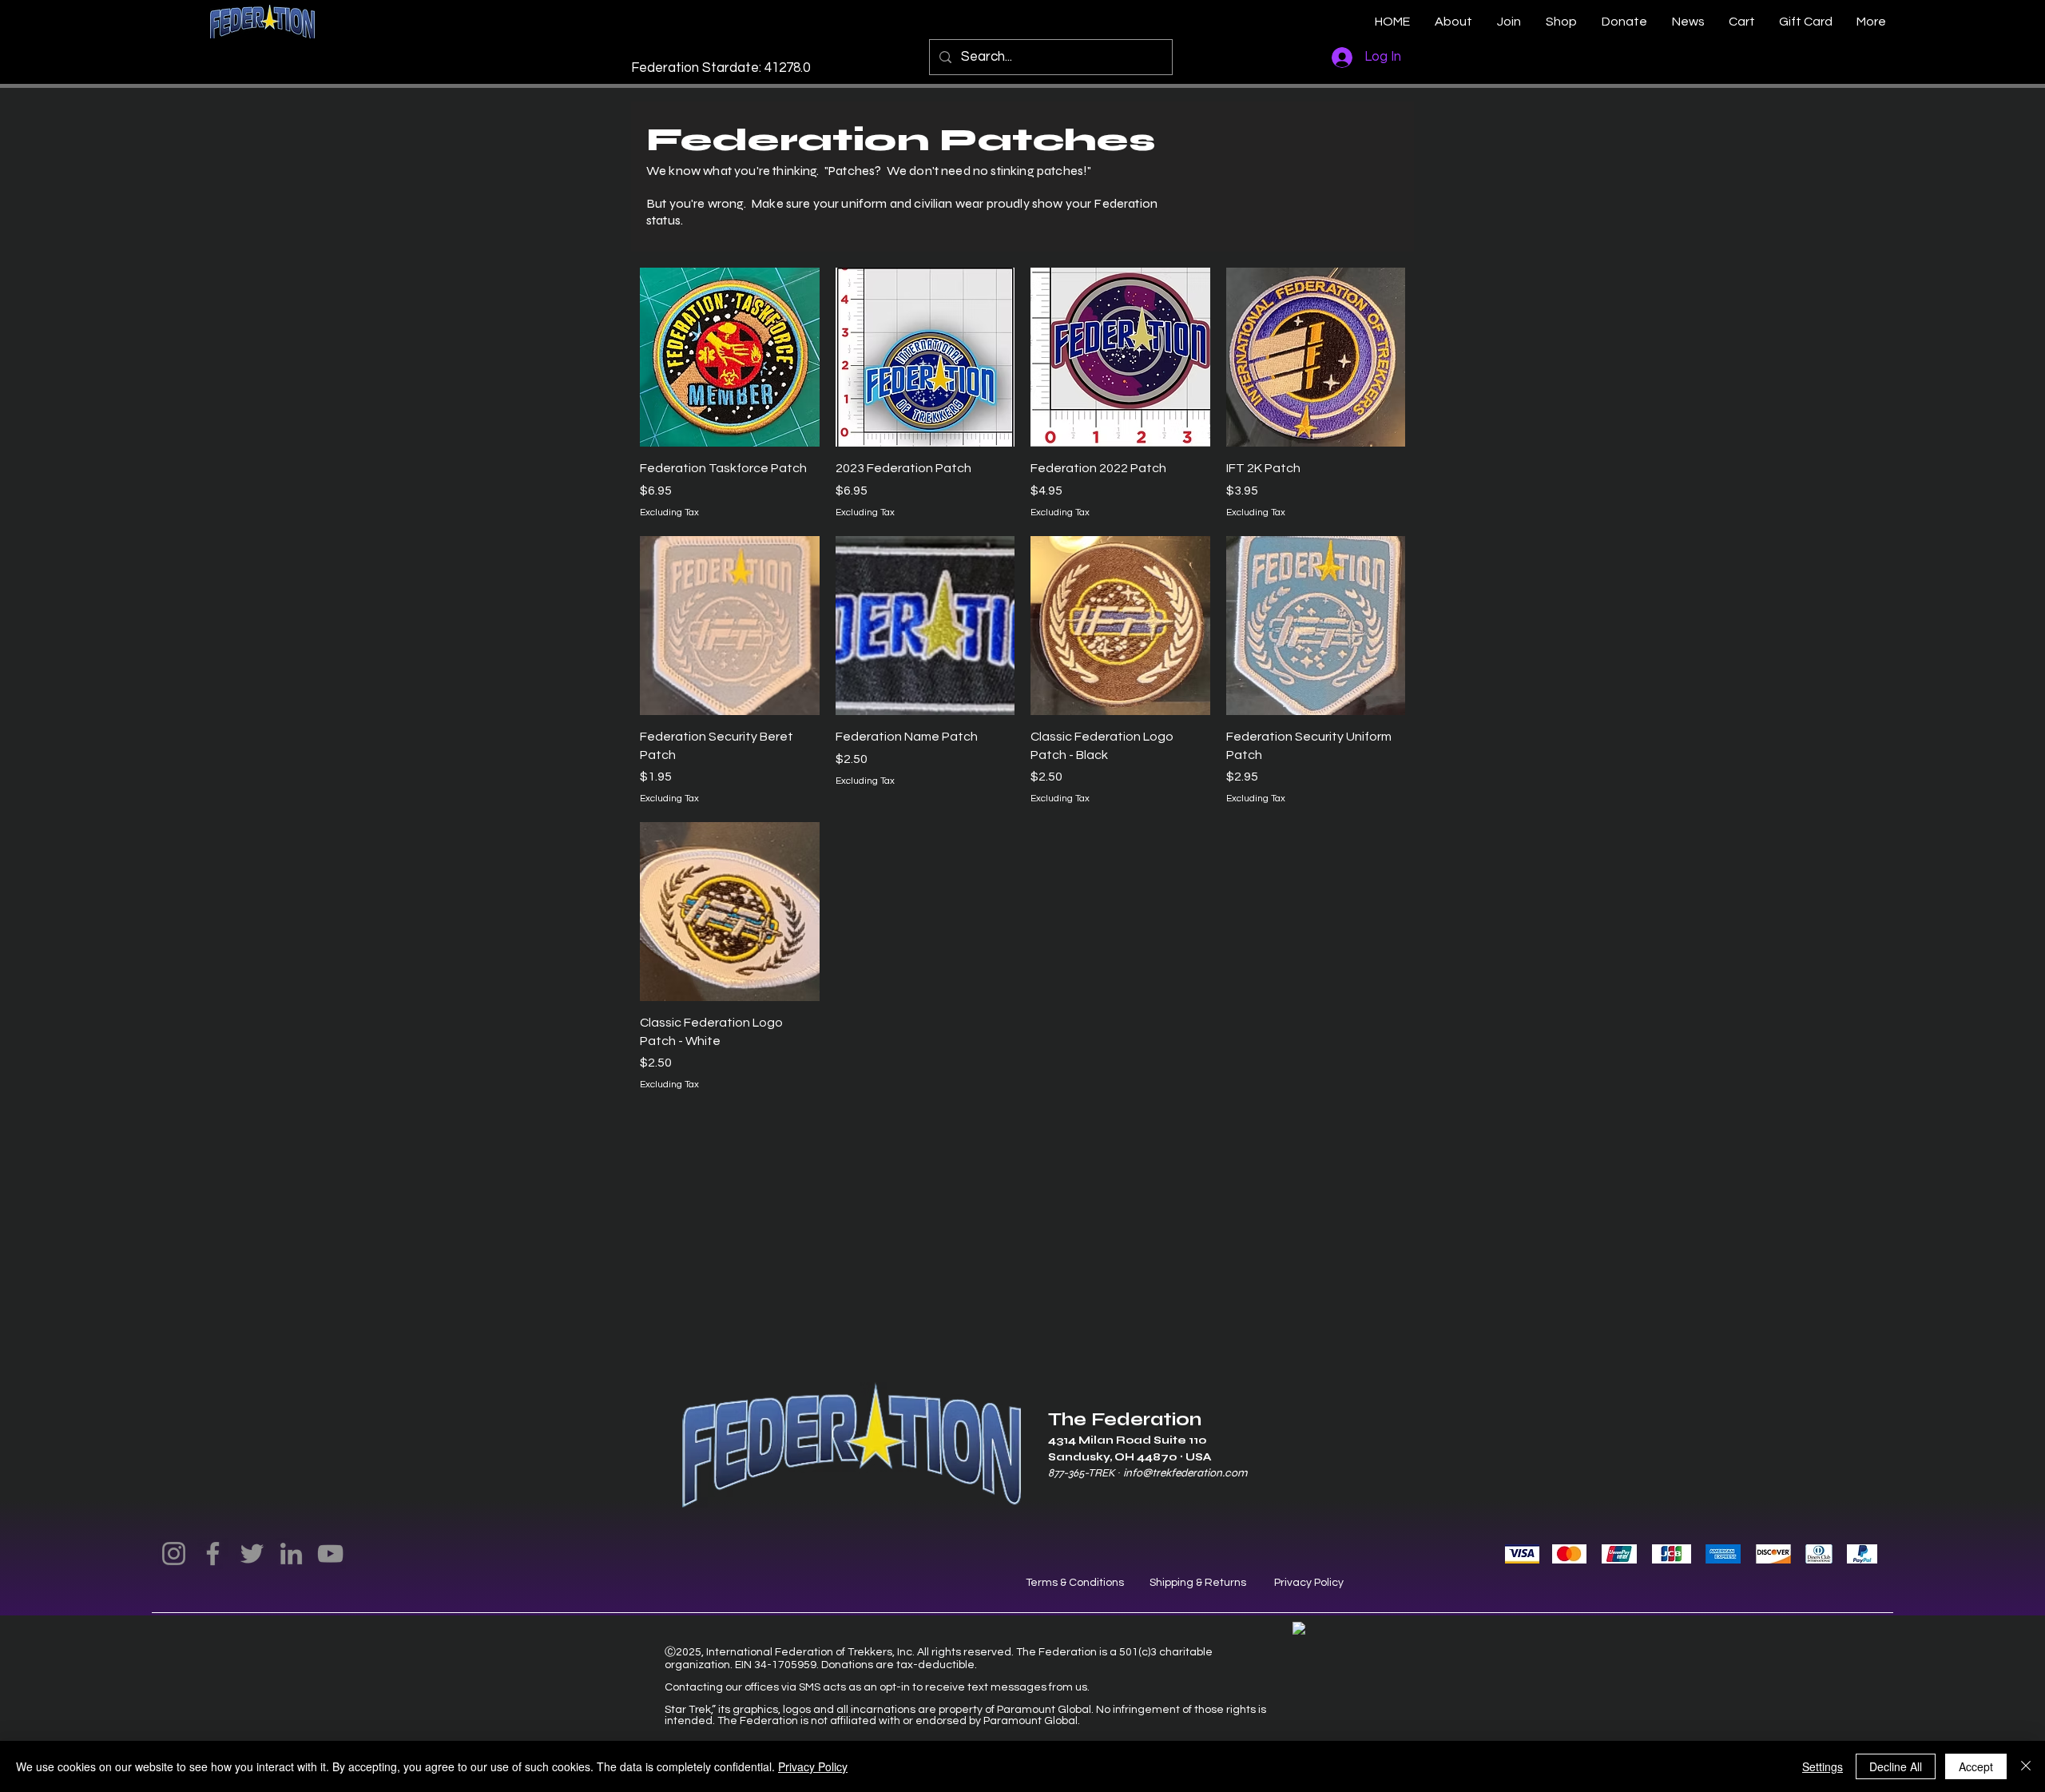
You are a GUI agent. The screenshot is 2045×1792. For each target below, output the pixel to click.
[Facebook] (213, 1554)
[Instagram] (174, 1554)
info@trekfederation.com (1185, 1473)
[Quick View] (730, 358)
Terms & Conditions (1075, 1583)
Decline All (1896, 1766)
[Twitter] (252, 1554)
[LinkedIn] (291, 1554)
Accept (1976, 1766)
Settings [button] (1823, 1766)
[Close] (2026, 1766)
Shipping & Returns (1198, 1583)
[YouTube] (330, 1554)
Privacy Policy (1309, 1583)
